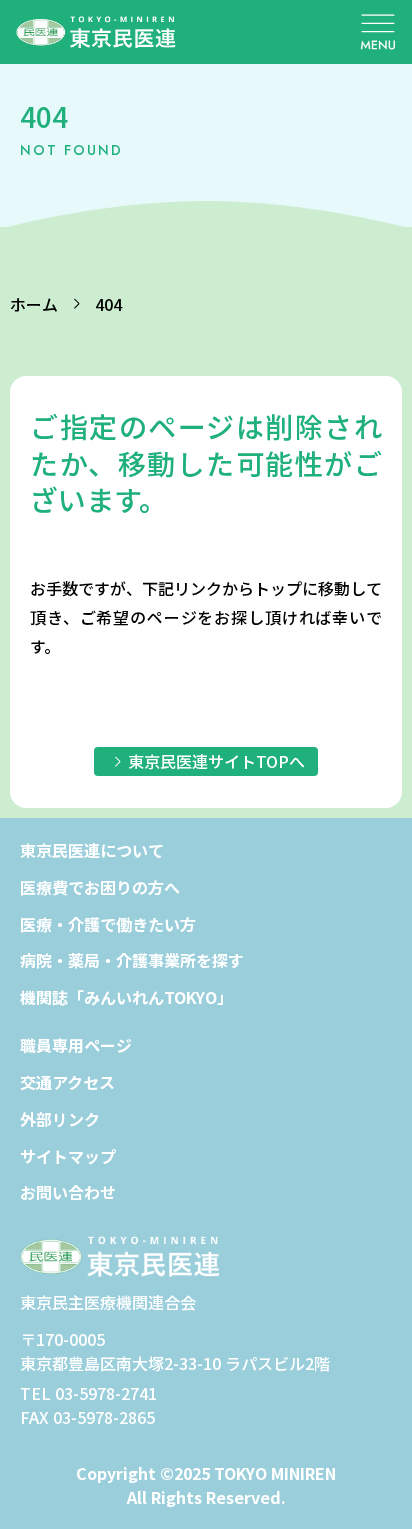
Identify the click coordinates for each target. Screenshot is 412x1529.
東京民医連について (92, 850)
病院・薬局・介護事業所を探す (132, 960)
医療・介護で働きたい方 (108, 924)
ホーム (34, 304)
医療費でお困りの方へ (100, 887)
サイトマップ (68, 1156)
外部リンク (60, 1119)
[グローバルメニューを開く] (378, 32)
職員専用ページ (76, 1045)
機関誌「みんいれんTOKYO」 (126, 997)
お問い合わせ (68, 1192)
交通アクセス (67, 1082)
